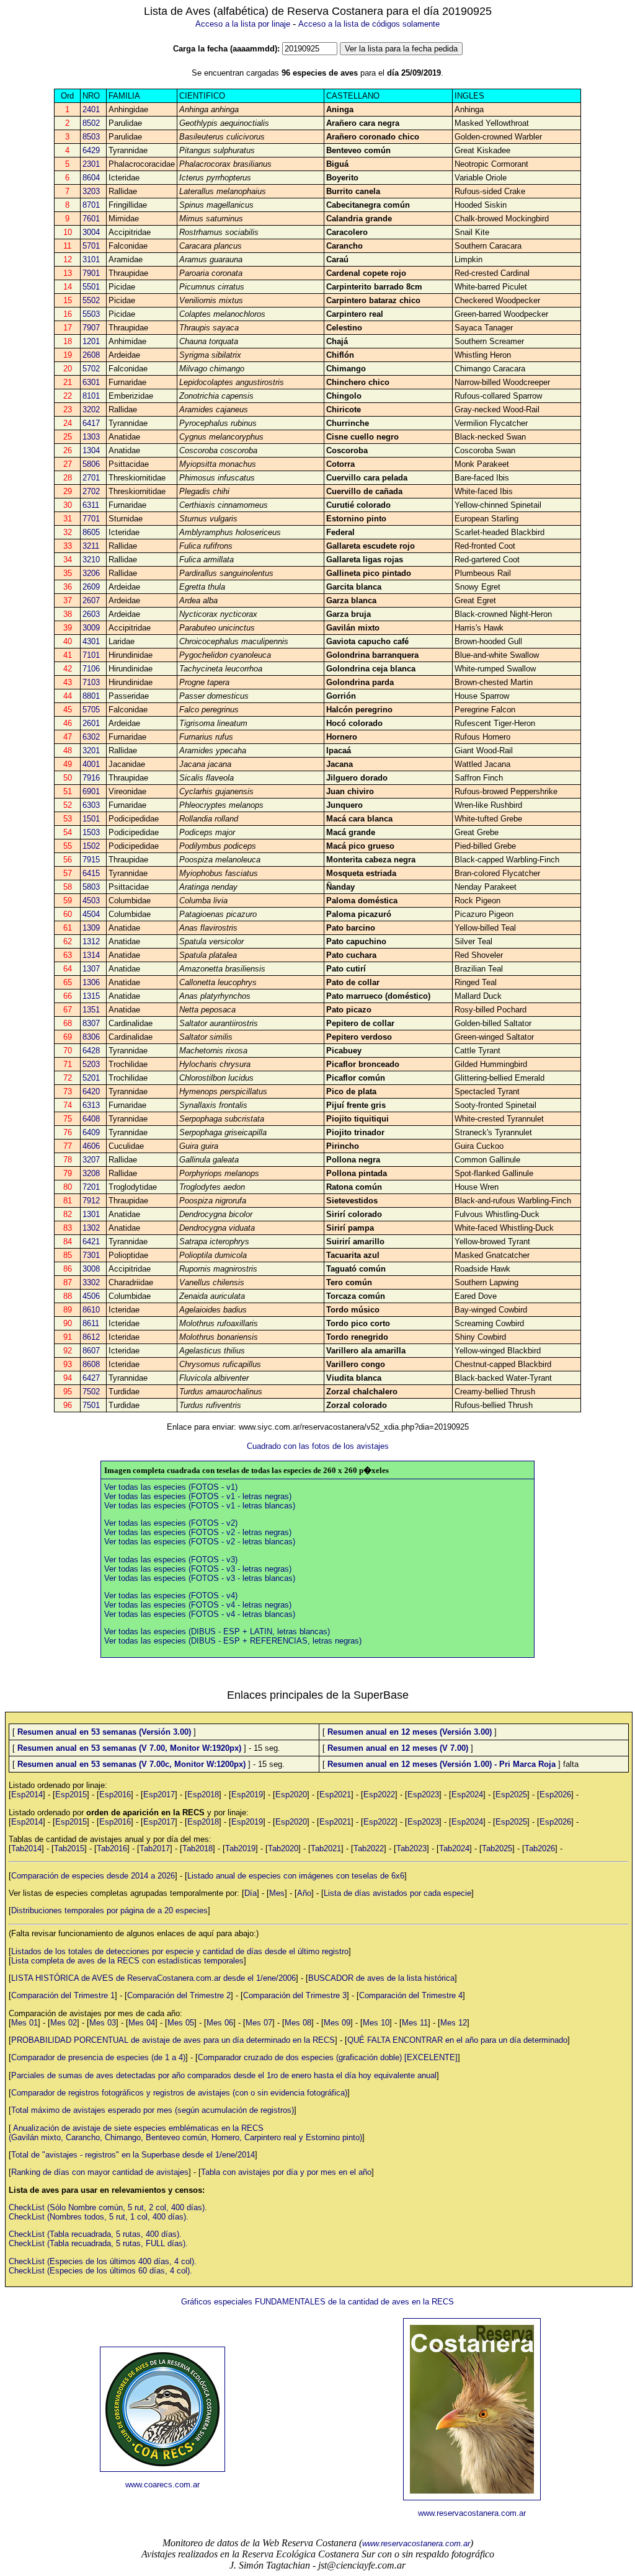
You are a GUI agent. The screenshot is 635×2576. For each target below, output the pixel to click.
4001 (91, 764)
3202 (91, 409)
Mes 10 (376, 2023)
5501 (91, 287)
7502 (91, 1392)
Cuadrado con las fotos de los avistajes (318, 1446)
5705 (91, 710)
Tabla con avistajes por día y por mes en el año (286, 2172)
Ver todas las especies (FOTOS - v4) (171, 1596)
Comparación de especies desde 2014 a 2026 (93, 1876)
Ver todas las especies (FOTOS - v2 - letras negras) (198, 1532)
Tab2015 (69, 1848)
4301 (91, 641)
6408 (91, 1119)
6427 (91, 1378)
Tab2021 (326, 1848)
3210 (91, 560)
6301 (91, 382)
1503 (91, 832)
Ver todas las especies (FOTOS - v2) (171, 1523)
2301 (91, 164)
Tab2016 (112, 1848)
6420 (91, 1091)
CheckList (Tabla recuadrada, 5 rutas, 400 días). (95, 2234)
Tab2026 (540, 1848)
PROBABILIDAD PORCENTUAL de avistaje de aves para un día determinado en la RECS (173, 2040)
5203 (91, 1064)
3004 (91, 232)
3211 (91, 546)
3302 (91, 1282)
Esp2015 (71, 1795)
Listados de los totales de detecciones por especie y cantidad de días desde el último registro (180, 1951)
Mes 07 (259, 2023)
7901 (91, 273)
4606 (91, 1146)
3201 (91, 750)
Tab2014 (26, 1848)
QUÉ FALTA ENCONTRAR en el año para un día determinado (457, 2040)
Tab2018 (198, 1848)
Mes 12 (454, 2023)
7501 (91, 1405)
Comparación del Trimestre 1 (63, 1995)
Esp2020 (291, 1795)
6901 (91, 791)
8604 (91, 178)
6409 (91, 1132)
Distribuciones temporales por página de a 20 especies (109, 1910)
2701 (91, 478)
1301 (91, 1214)
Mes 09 (337, 2023)
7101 (91, 655)
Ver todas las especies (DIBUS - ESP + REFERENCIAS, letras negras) (233, 1641)
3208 (91, 1173)
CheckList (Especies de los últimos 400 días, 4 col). (103, 2261)
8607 (91, 1351)
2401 (91, 109)
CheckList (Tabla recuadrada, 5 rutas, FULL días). (98, 2243)
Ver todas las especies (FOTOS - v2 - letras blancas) (200, 1542)
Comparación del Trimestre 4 (411, 1995)
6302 (91, 737)
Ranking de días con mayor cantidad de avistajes (100, 2172)
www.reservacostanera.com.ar (472, 2513)
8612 (91, 1337)
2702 (91, 491)
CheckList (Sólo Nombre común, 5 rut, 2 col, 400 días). (108, 2207)
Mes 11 (415, 2023)
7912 (91, 1201)
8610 (91, 1310)
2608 (91, 355)
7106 (91, 669)
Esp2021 (335, 1795)
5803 (91, 887)
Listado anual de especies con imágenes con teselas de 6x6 (296, 1876)
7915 (91, 860)
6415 (91, 873)
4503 (91, 901)
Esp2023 (423, 1795)
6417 (91, 423)
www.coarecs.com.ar (162, 2485)
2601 (91, 723)
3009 (91, 628)
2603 (91, 614)
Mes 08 (298, 2023)
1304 (91, 450)
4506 (91, 1296)
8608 (91, 1364)
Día (251, 1893)
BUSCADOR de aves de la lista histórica (381, 1978)
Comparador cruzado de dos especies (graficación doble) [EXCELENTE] (328, 2057)
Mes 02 (64, 2023)
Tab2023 (411, 1848)
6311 (91, 505)
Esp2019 (247, 1795)
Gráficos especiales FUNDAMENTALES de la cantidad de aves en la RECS (317, 2302)
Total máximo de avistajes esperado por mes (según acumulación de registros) (153, 2110)
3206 (91, 573)
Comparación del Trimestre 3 (295, 1995)
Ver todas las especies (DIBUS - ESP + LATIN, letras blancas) (217, 1631)
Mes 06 (220, 2023)
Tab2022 (369, 1848)
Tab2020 (283, 1848)
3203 (91, 191)
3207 (91, 1160)
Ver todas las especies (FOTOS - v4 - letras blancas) (200, 1614)
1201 (91, 341)
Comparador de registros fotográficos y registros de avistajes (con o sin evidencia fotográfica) (179, 2093)
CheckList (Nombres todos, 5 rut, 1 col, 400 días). (99, 2217)
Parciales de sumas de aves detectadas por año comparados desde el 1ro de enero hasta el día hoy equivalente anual (224, 2075)
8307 (91, 1023)
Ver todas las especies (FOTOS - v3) (171, 1560)
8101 (91, 396)
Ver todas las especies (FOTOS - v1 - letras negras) (198, 1496)
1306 (91, 982)
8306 (91, 1037)
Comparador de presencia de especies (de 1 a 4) (98, 2057)
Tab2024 (454, 1848)
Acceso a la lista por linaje (243, 24)
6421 (91, 1242)
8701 (91, 205)
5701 (91, 246)
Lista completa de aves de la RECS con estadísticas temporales (127, 1961)
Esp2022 (379, 1795)
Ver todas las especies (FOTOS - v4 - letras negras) (198, 1605)
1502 (91, 846)
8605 (91, 532)
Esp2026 (555, 1795)
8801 (91, 696)
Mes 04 (142, 2023)
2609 (91, 587)
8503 (91, 137)
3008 (91, 1269)
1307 (91, 969)
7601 (91, 219)
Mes (277, 1893)
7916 (91, 778)
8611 (91, 1323)
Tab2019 (240, 1848)
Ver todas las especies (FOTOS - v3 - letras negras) (198, 1569)
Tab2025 (497, 1848)
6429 (91, 150)
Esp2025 (511, 1795)
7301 (91, 1255)
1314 (91, 955)
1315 (91, 996)
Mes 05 (181, 2023)
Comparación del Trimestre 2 (179, 1995)
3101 (91, 259)
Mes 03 (103, 2023)
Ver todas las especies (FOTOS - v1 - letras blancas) (200, 1506)
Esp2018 (203, 1795)
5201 (91, 1078)
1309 (91, 928)
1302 (91, 1228)
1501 (91, 819)
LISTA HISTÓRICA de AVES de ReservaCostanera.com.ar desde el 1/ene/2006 (153, 1978)
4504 (91, 914)
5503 (91, 314)
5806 (91, 464)
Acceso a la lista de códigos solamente (369, 24)
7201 (91, 1187)
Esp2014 (27, 1795)
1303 (91, 437)
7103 (91, 682)
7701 (91, 519)
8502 (91, 123)
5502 (91, 300)
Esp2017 (159, 1795)
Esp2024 (467, 1795)
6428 (91, 1051)
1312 (91, 941)
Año (304, 1893)
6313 (91, 1105)
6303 (91, 805)
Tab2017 (155, 1848)
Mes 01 (24, 2023)
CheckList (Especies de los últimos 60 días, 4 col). (100, 2271)
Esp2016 (115, 1795)
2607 (91, 600)
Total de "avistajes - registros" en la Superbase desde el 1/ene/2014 (133, 2155)
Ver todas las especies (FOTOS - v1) (171, 1487)
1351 (91, 1010)
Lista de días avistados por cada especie (397, 1893)
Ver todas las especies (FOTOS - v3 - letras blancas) (200, 1578)
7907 (91, 328)
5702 (91, 369)
